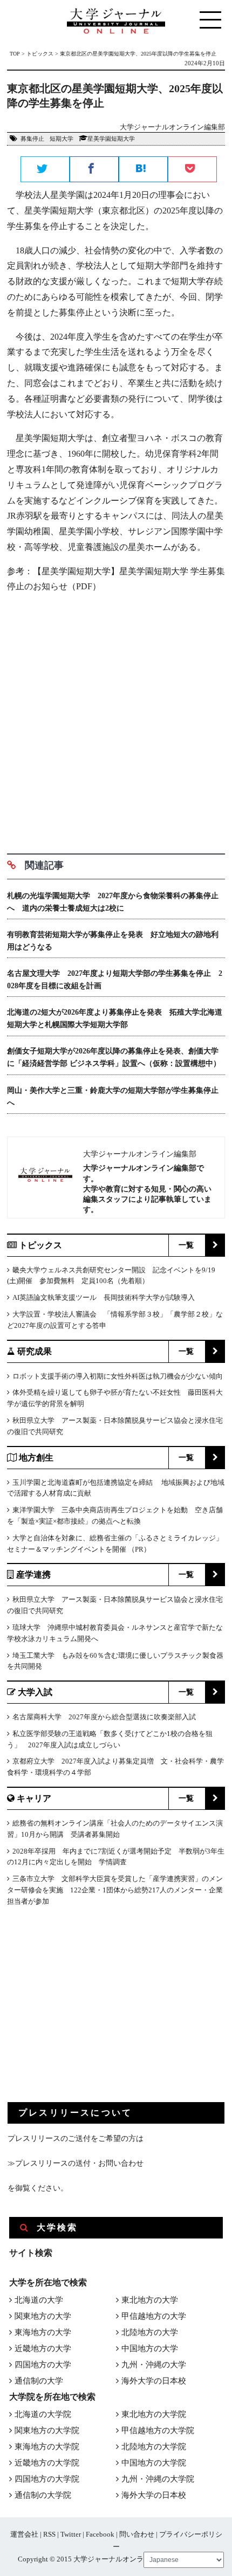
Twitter (71, 2534)
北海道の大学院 (43, 2414)
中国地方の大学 (150, 2348)
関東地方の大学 (43, 2316)
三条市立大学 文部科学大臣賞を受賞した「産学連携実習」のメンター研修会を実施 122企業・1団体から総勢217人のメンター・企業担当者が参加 (115, 1890)
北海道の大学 (39, 2300)
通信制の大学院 (43, 2495)
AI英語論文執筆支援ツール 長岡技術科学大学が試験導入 (104, 1297)
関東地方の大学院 (47, 2430)
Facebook (100, 2534)
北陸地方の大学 (150, 2332)
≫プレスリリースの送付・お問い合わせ (76, 2163)
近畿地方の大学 (43, 2348)
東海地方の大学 (43, 2332)
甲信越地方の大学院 (158, 2430)
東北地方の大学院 (154, 2414)
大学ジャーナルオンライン (115, 2559)
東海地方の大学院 (47, 2447)
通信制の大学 (39, 2381)
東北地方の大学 (150, 2300)
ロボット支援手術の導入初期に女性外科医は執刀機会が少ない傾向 (118, 1376)
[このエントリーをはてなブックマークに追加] (143, 170)
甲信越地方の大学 (154, 2316)
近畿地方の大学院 (47, 2463)
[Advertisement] (116, 719)
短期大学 (62, 139)
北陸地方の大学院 (154, 2447)
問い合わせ (137, 2534)
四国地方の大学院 (47, 2479)
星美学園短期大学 (111, 139)
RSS (49, 2534)
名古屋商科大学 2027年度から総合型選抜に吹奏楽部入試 (104, 1717)
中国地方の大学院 (154, 2463)
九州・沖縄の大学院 (158, 2479)
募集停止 (32, 139)
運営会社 (24, 2534)
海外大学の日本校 (154, 2381)
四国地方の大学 (43, 2365)
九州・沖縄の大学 (154, 2365)
